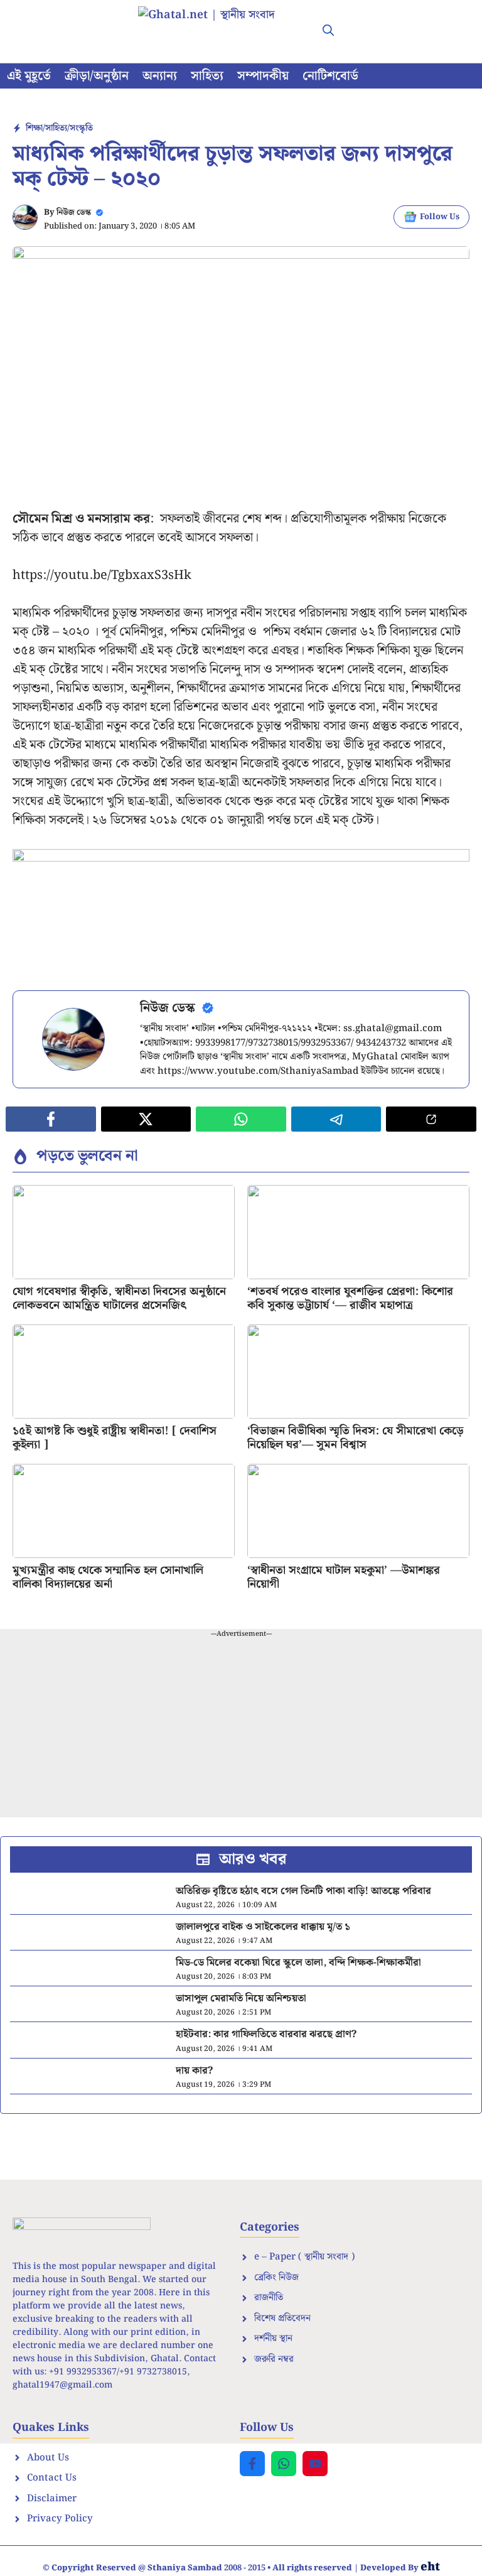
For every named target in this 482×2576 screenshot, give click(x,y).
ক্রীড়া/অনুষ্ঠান (97, 76)
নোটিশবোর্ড (330, 76)
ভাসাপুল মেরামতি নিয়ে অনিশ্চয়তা (241, 1999)
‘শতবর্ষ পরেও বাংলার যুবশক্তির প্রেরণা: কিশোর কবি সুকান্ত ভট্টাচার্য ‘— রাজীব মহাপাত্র (350, 1298)
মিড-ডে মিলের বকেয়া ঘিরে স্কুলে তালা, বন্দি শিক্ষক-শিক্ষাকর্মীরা (298, 1963)
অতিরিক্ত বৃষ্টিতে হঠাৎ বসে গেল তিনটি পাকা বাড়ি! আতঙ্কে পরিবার (303, 1891)
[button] (328, 31)
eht (430, 2567)
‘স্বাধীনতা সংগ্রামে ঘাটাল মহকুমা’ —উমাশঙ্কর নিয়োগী (344, 1577)
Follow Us (440, 217)
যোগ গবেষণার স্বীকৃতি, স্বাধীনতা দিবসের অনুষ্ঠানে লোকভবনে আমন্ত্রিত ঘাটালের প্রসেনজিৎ (119, 1298)
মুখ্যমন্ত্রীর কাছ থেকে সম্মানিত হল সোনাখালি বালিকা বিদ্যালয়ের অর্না (108, 1577)
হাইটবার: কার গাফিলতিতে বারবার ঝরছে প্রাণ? (266, 2034)
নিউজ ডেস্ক (74, 213)
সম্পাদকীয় (263, 76)
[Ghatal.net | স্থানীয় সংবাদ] (219, 31)
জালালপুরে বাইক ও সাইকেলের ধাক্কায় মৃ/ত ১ (263, 1927)
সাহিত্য (207, 76)
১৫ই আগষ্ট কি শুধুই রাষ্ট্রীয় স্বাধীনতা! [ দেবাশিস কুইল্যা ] (115, 1438)
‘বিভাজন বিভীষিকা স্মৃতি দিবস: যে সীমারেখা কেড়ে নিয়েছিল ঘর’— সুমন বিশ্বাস (355, 1438)
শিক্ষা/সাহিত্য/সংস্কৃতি (59, 128)
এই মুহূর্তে (29, 76)
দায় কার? (194, 2071)
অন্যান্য (160, 76)
